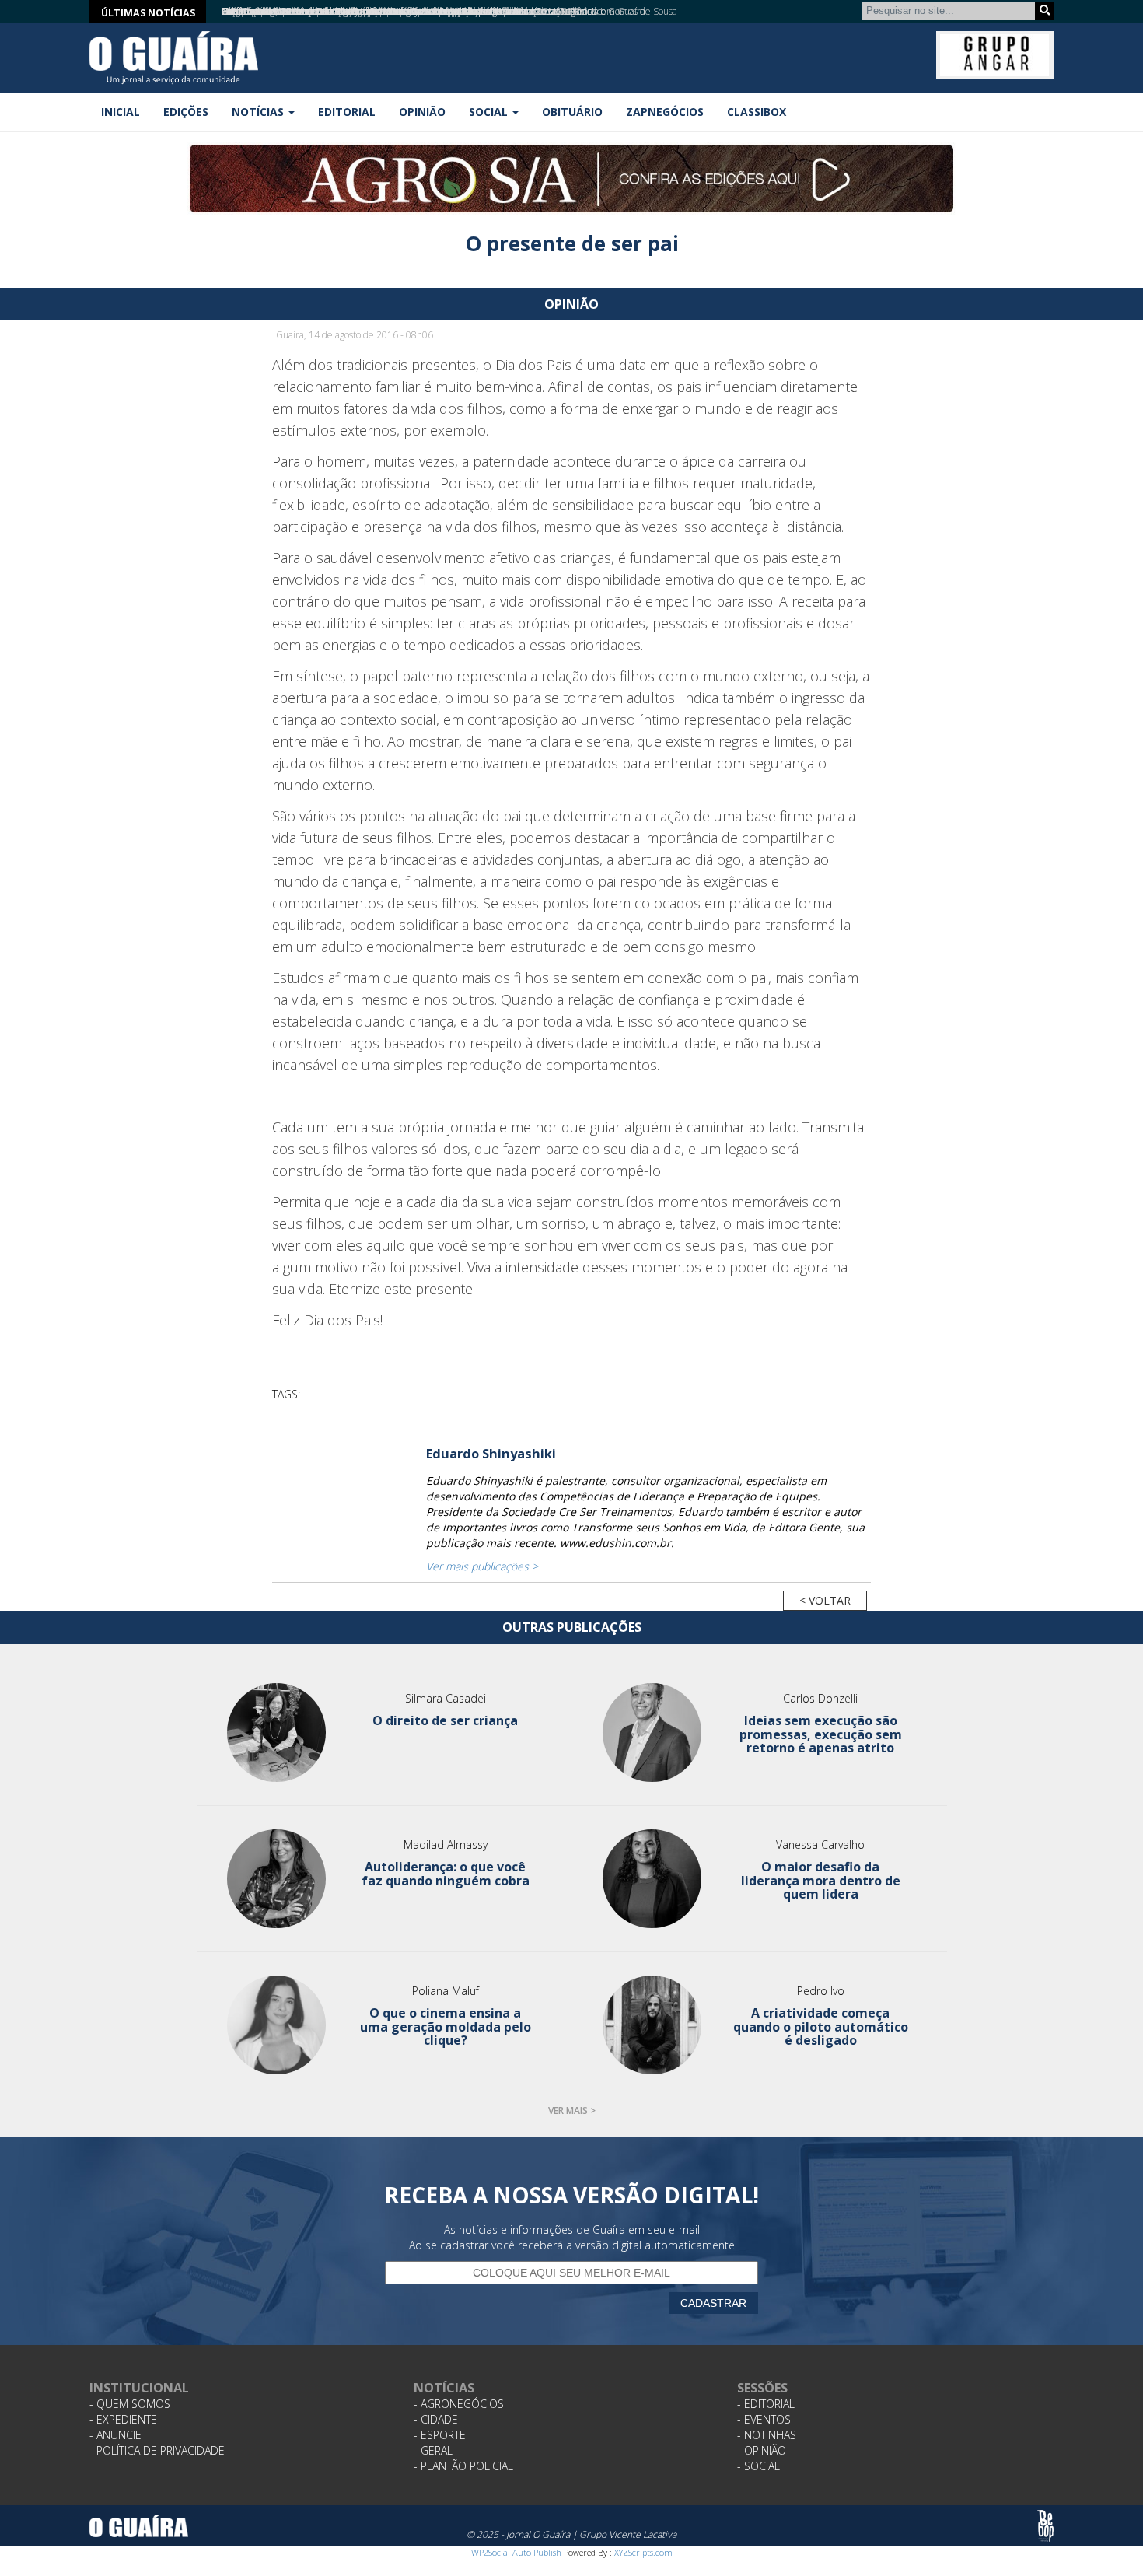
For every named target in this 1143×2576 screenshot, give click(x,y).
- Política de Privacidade (157, 2450)
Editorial (347, 112)
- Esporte (440, 2435)
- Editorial (766, 2404)
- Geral (433, 2450)
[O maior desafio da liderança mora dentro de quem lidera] (652, 1879)
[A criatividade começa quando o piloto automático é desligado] (652, 2025)
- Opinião (762, 2450)
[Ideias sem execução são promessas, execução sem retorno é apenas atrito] (652, 1732)
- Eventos (764, 2419)
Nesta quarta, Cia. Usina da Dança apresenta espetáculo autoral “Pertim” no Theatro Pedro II (412, 11)
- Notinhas (767, 2435)
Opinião (422, 112)
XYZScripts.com (643, 2552)
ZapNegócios (665, 112)
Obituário (572, 112)
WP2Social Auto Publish (516, 2552)
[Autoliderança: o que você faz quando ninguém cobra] (277, 1879)
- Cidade (436, 2419)
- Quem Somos (130, 2404)
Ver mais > (572, 2110)
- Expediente (123, 2419)
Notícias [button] (259, 112)
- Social (759, 2466)
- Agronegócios (459, 2404)
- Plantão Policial (463, 2466)
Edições (186, 112)
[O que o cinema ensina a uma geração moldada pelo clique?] (277, 2025)
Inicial (121, 112)
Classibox (757, 112)
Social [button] (490, 112)
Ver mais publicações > (482, 1566)
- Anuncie (115, 2435)
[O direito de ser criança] (277, 1732)
